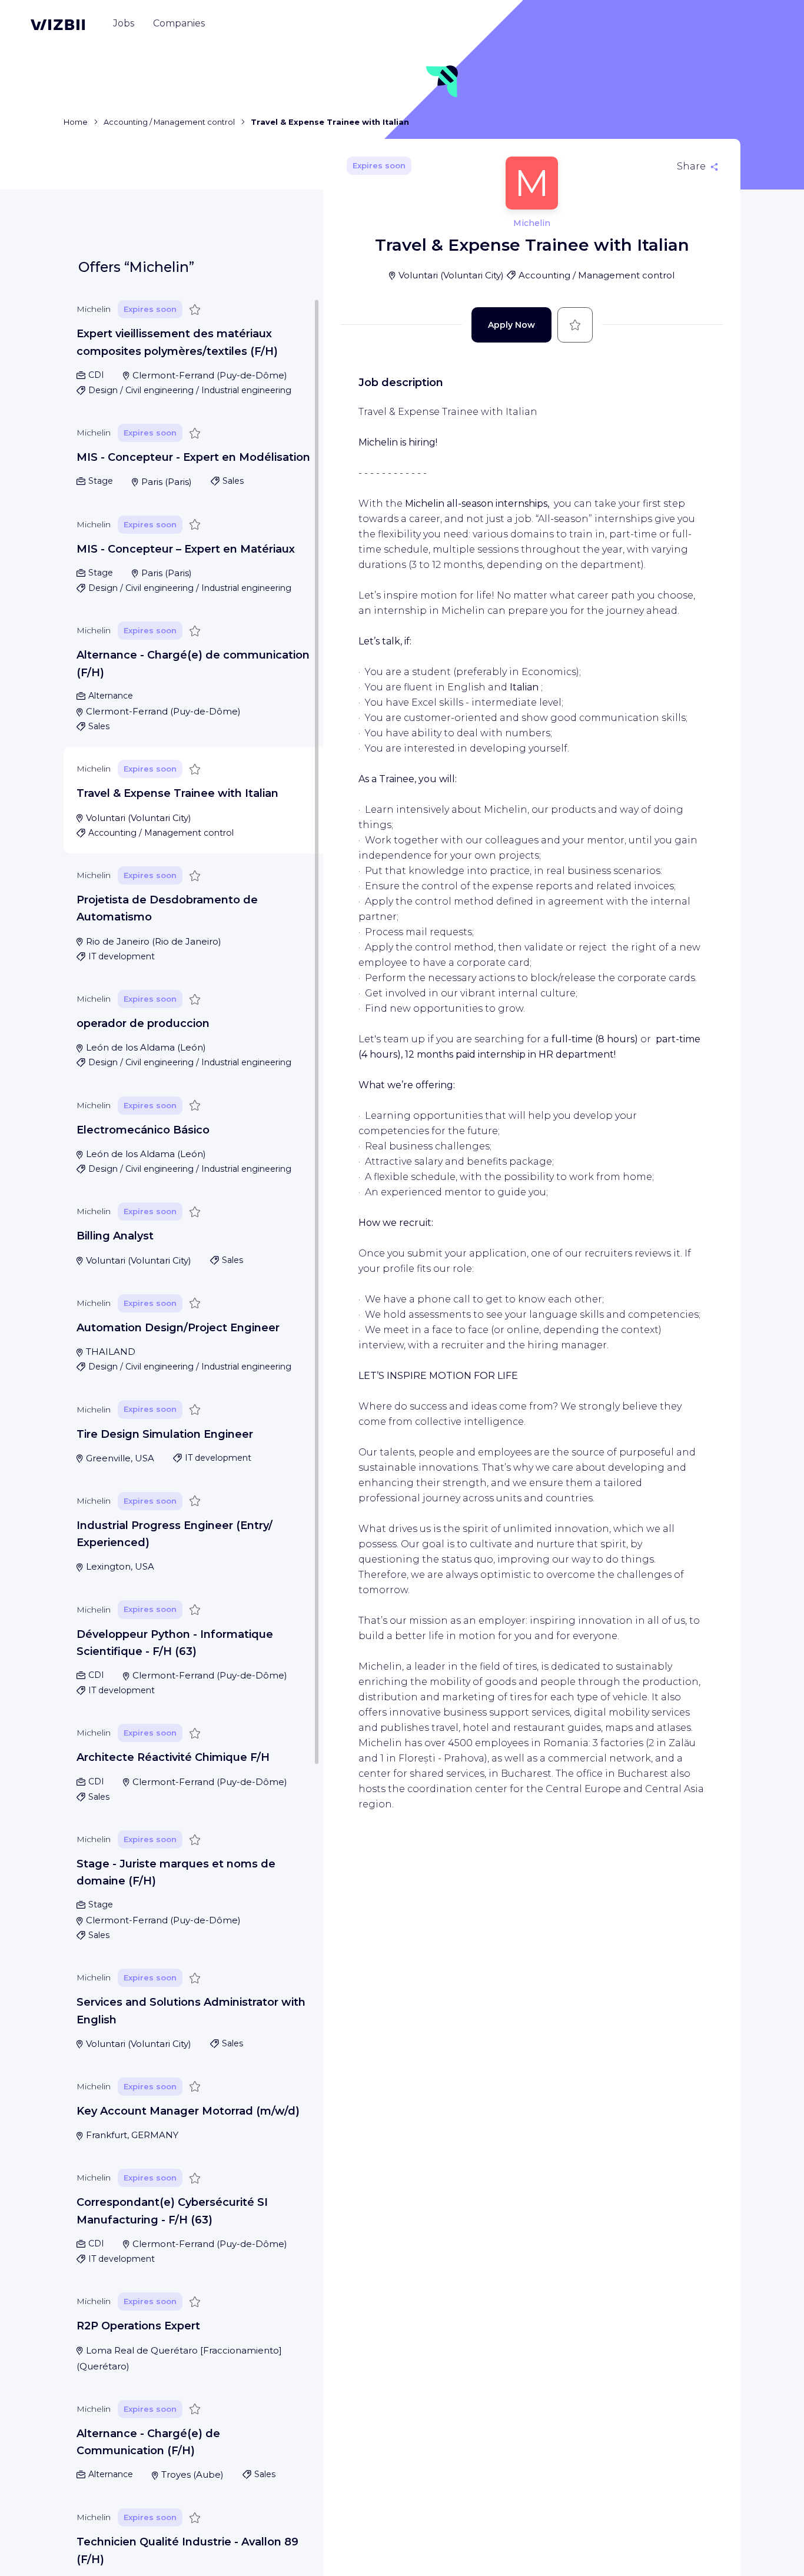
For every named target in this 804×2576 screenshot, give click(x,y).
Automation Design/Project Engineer (178, 1328)
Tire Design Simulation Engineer (165, 1434)
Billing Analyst (115, 1236)
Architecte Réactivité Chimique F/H (173, 1757)
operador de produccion (143, 1023)
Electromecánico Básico (143, 1130)
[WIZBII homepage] (58, 25)
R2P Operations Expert (138, 2326)
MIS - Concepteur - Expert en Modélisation (193, 457)
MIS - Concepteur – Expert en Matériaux (186, 549)
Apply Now (511, 325)
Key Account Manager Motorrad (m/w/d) (188, 2111)
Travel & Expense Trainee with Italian (177, 793)
